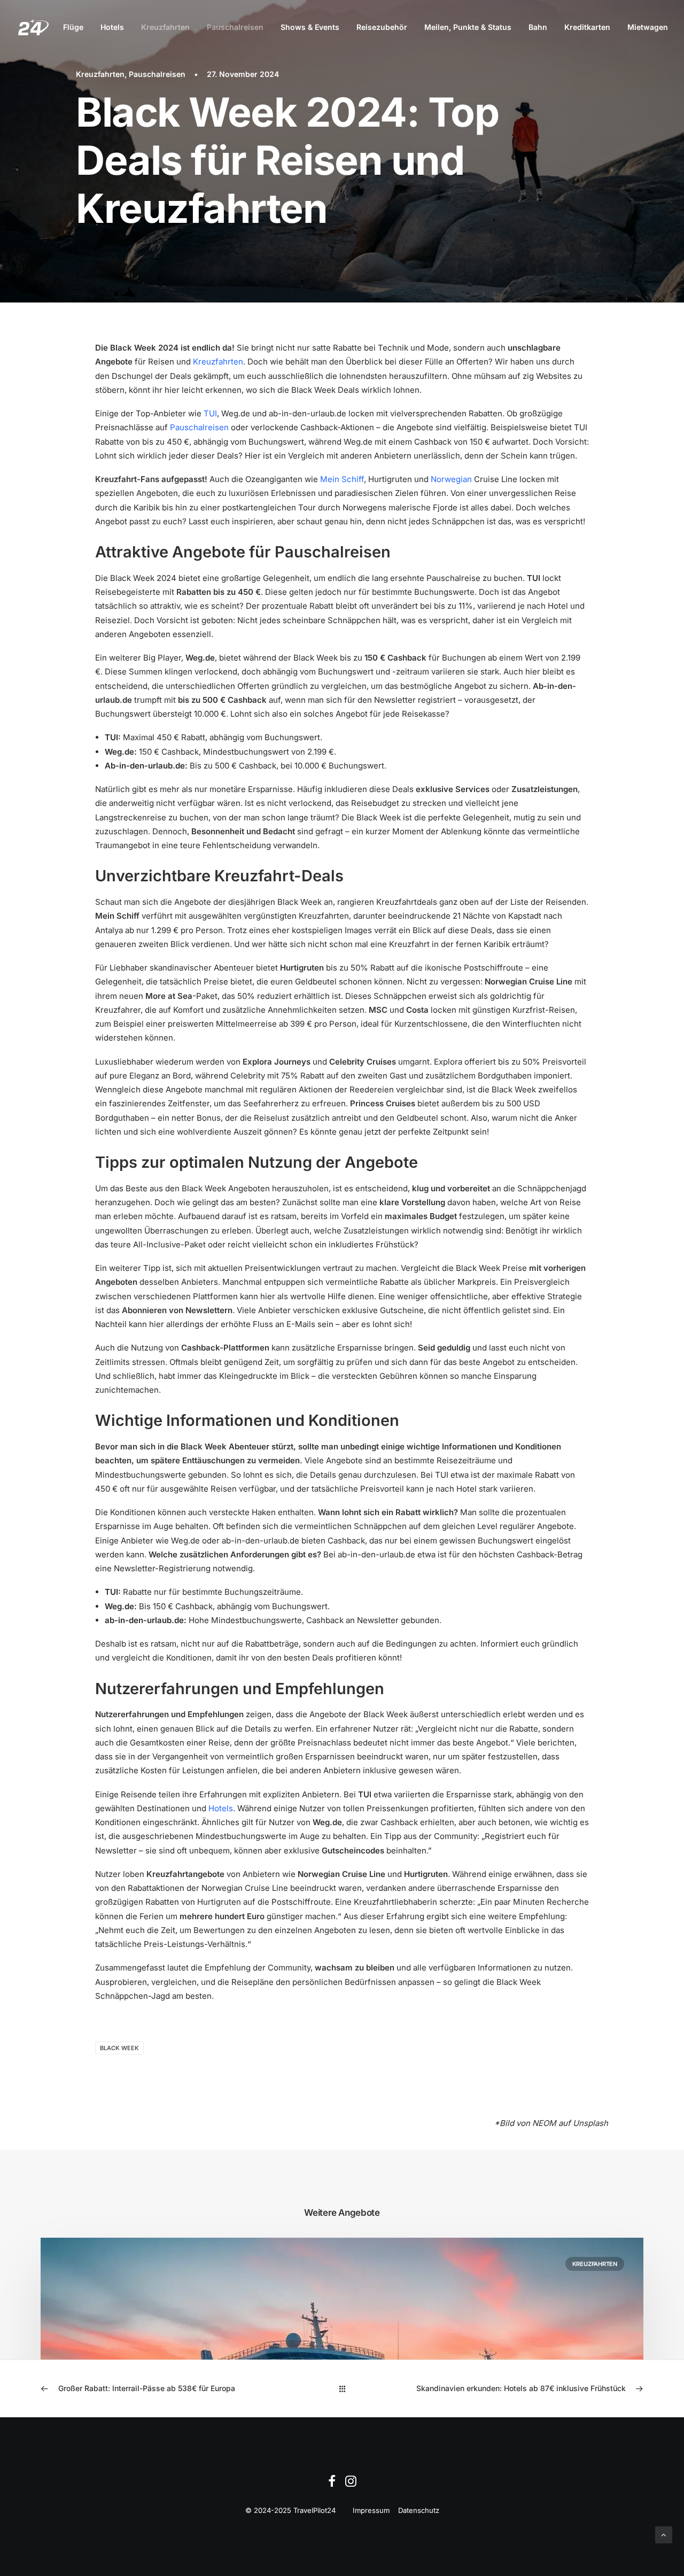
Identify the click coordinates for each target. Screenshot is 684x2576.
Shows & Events (310, 27)
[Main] (342, 2389)
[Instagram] (351, 2484)
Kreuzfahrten (165, 27)
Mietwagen (648, 27)
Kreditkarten (587, 27)
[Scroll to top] (664, 2534)
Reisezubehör (382, 27)
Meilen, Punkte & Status (468, 27)
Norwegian (451, 479)
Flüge (73, 27)
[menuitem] (73, 27)
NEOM (544, 2123)
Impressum (371, 2510)
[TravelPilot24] (33, 27)
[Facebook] (332, 2484)
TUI (210, 413)
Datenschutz (419, 2510)
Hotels (112, 27)
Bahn (538, 27)
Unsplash (590, 2123)
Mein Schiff (342, 479)
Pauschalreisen (235, 27)
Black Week (119, 2048)
